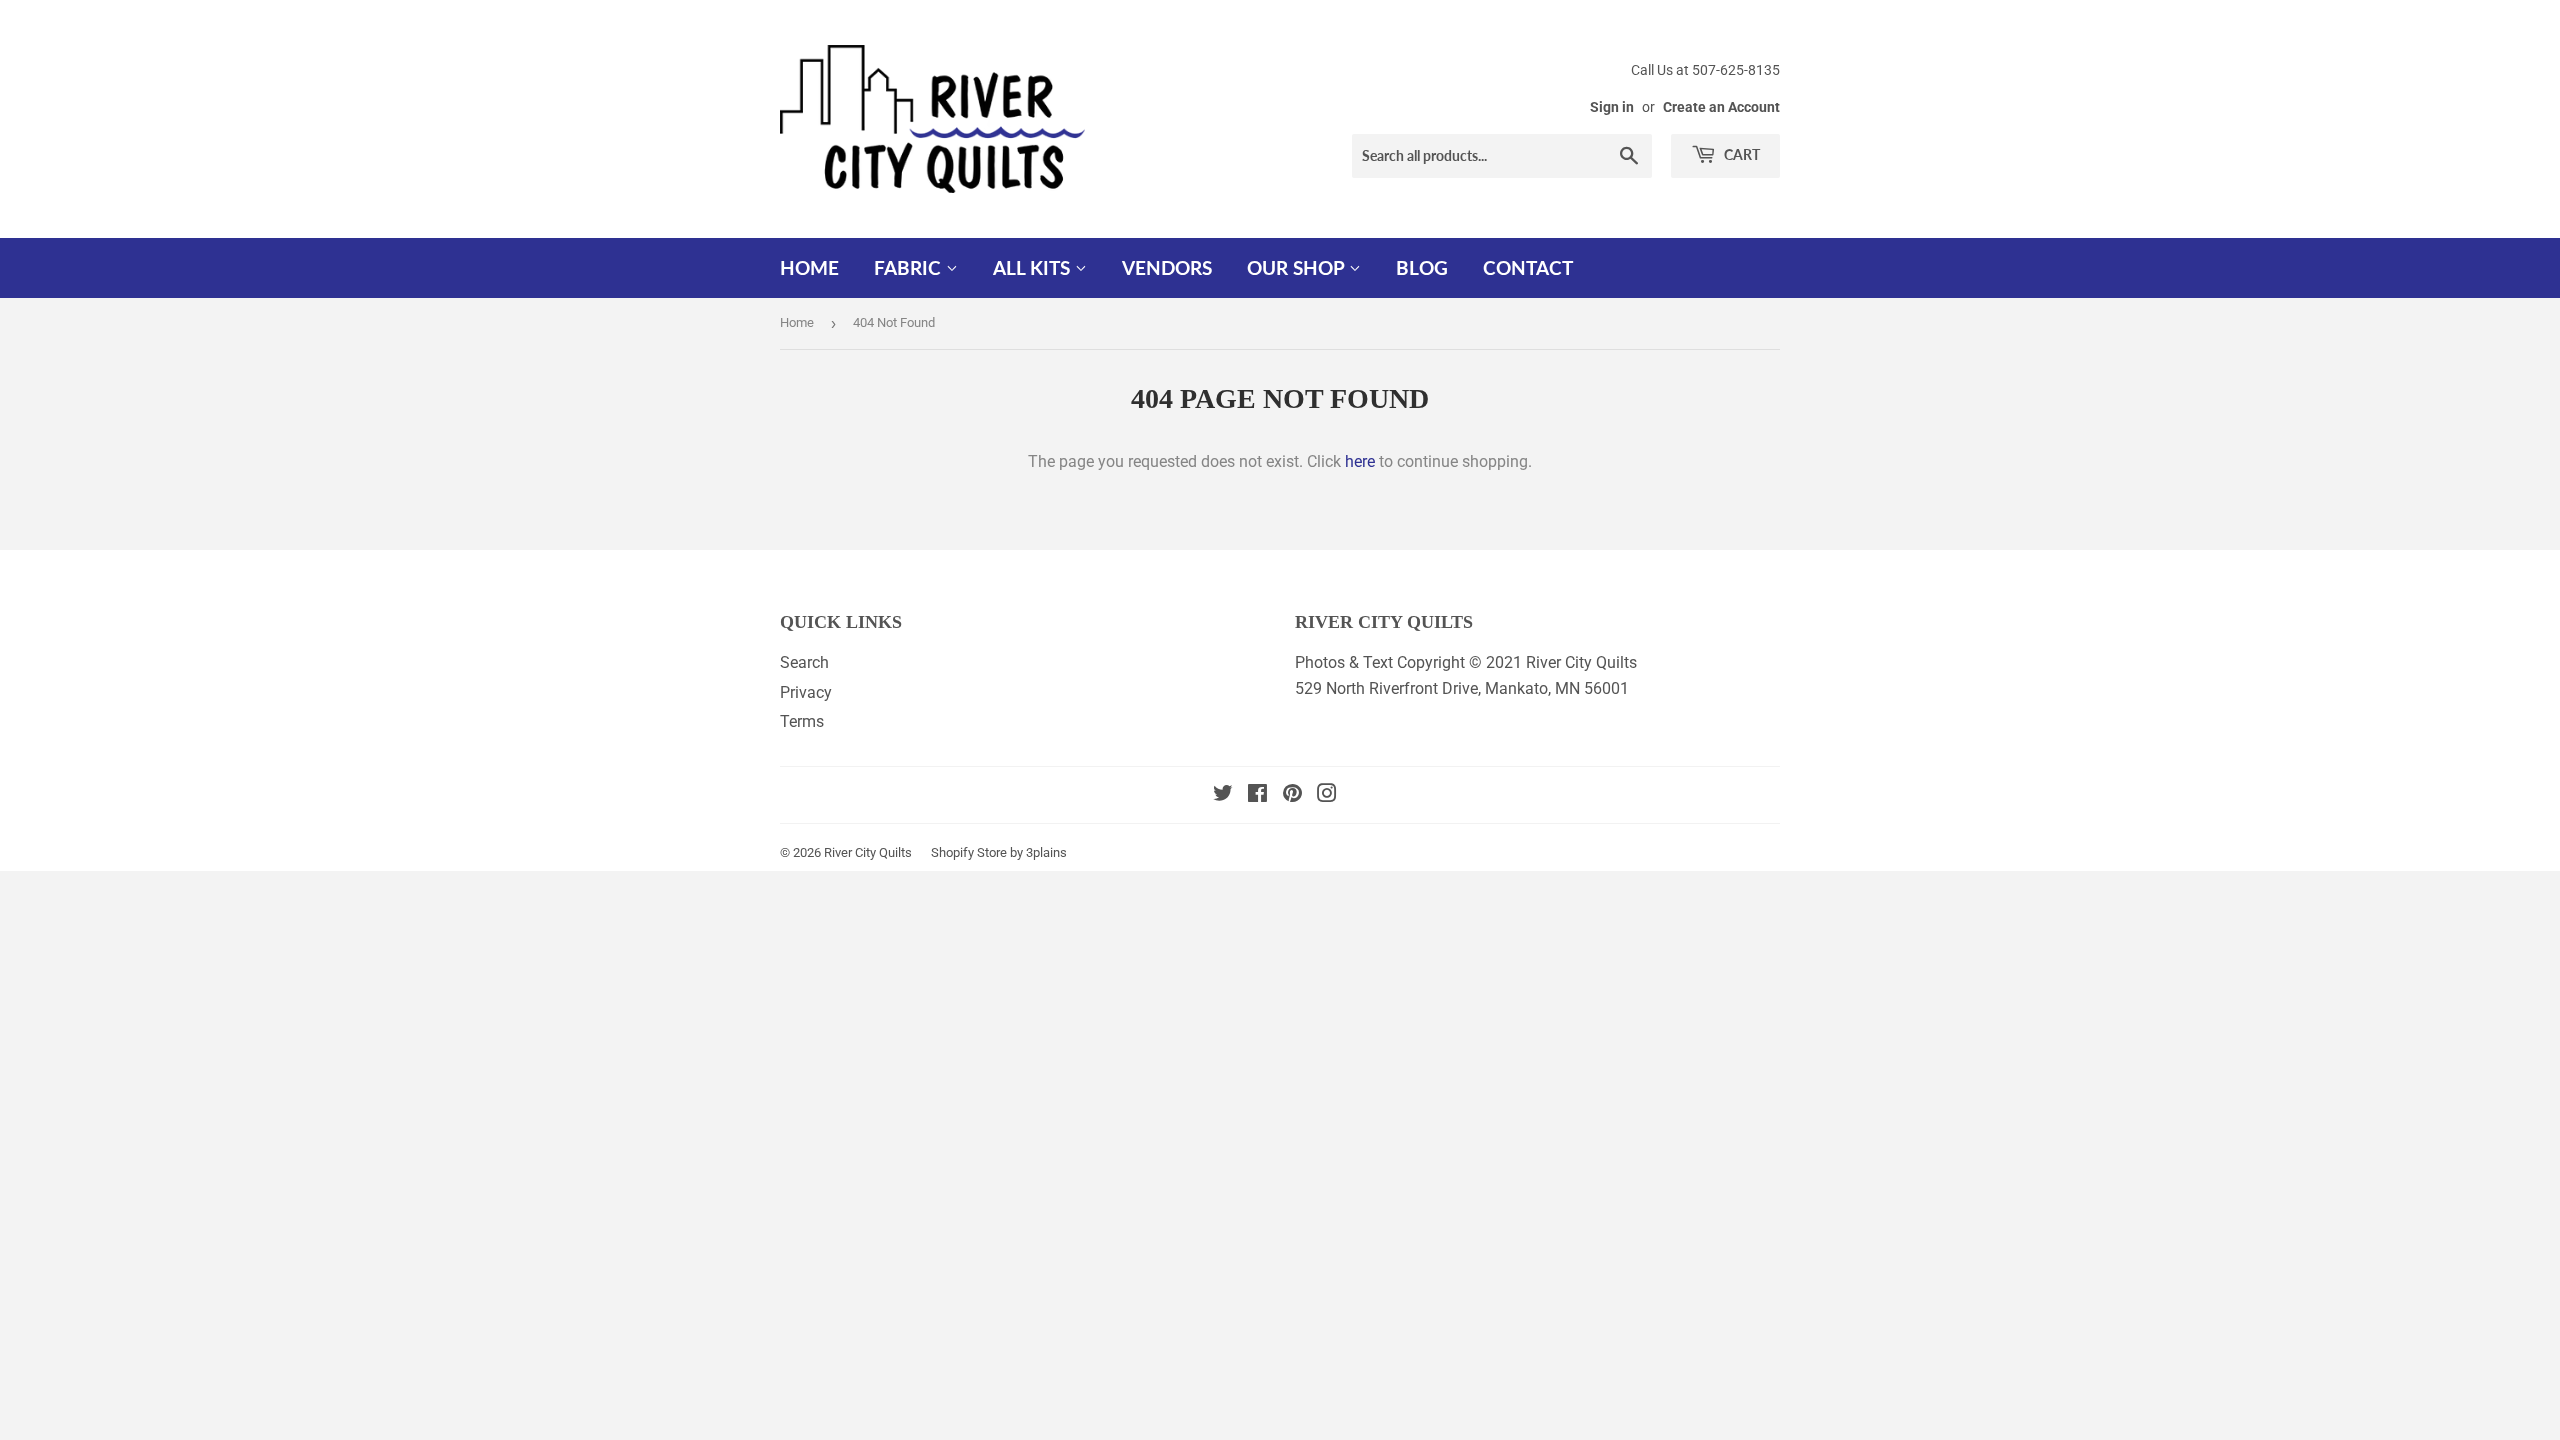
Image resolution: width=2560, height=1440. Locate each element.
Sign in (1612, 107)
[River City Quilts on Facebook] (1257, 795)
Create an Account (1721, 107)
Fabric (910, 267)
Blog (1422, 267)
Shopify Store (969, 852)
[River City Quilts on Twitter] (1223, 795)
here (1360, 461)
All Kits (1034, 267)
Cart (1740, 154)
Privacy (806, 692)
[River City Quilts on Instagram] (1327, 795)
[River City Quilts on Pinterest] (1292, 795)
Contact (1528, 267)
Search (804, 662)
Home (809, 267)
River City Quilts (868, 852)
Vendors (1167, 267)
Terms (802, 721)
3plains (1046, 852)
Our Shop (1298, 267)
